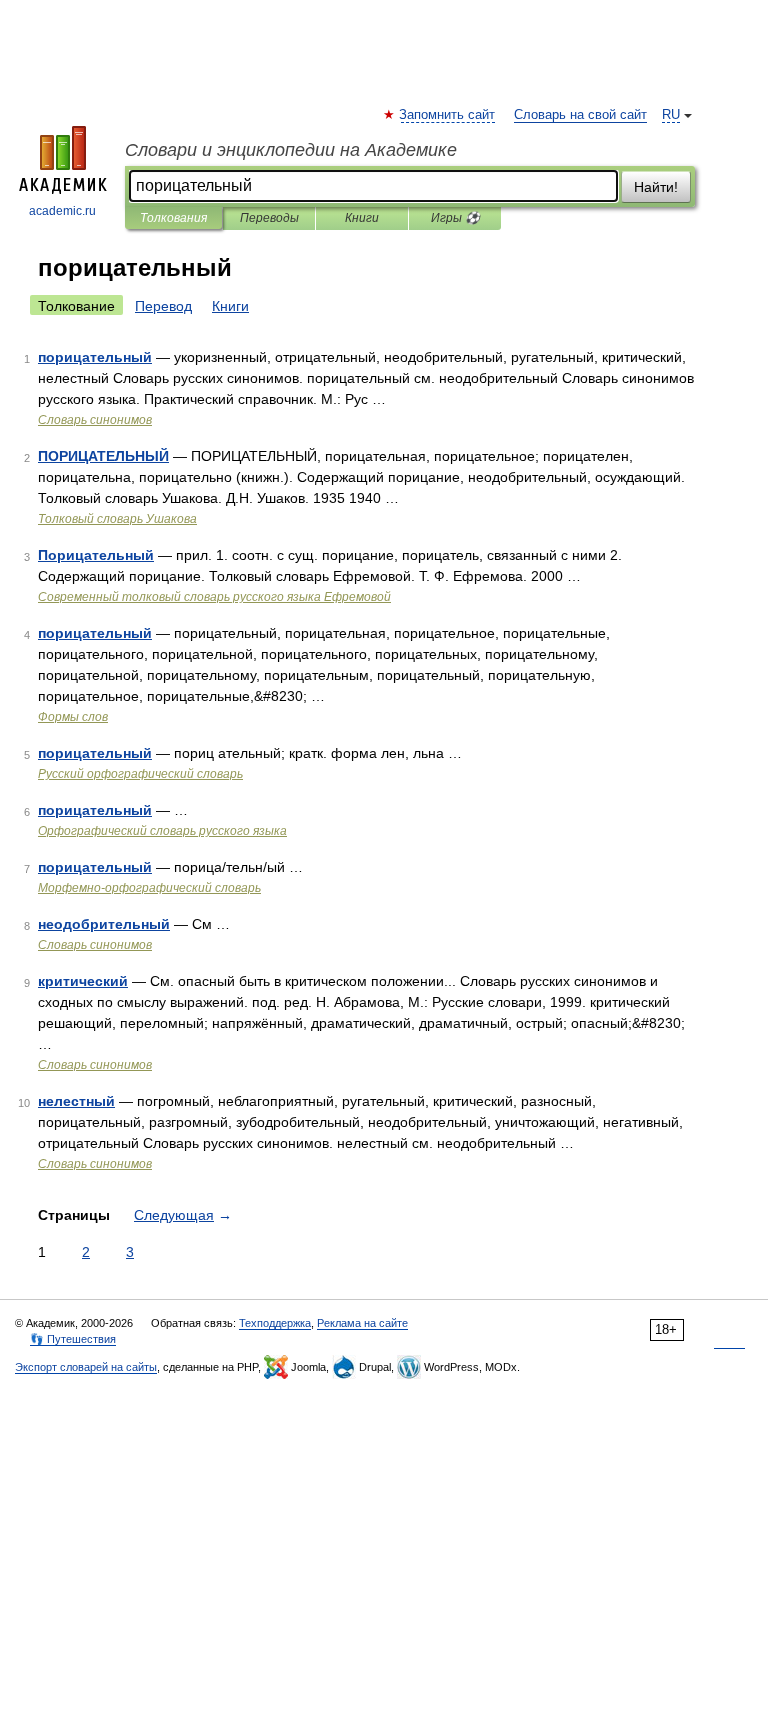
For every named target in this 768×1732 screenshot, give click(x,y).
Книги (362, 218)
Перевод (163, 306)
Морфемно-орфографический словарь (149, 888)
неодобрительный (104, 924)
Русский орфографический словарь (140, 774)
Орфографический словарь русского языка (162, 831)
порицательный (95, 357)
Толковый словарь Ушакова (117, 519)
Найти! (656, 187)
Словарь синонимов (95, 420)
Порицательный (96, 555)
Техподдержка (275, 1323)
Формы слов (73, 717)
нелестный (76, 1101)
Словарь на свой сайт (580, 115)
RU (671, 115)
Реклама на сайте (362, 1323)
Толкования (173, 218)
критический (83, 981)
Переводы (269, 218)
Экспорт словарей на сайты (86, 1367)
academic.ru (62, 211)
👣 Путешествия (73, 1339)
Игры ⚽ (455, 218)
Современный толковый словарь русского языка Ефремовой (214, 597)
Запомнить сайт (448, 115)
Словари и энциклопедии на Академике (291, 150)
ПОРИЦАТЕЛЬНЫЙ (103, 456)
